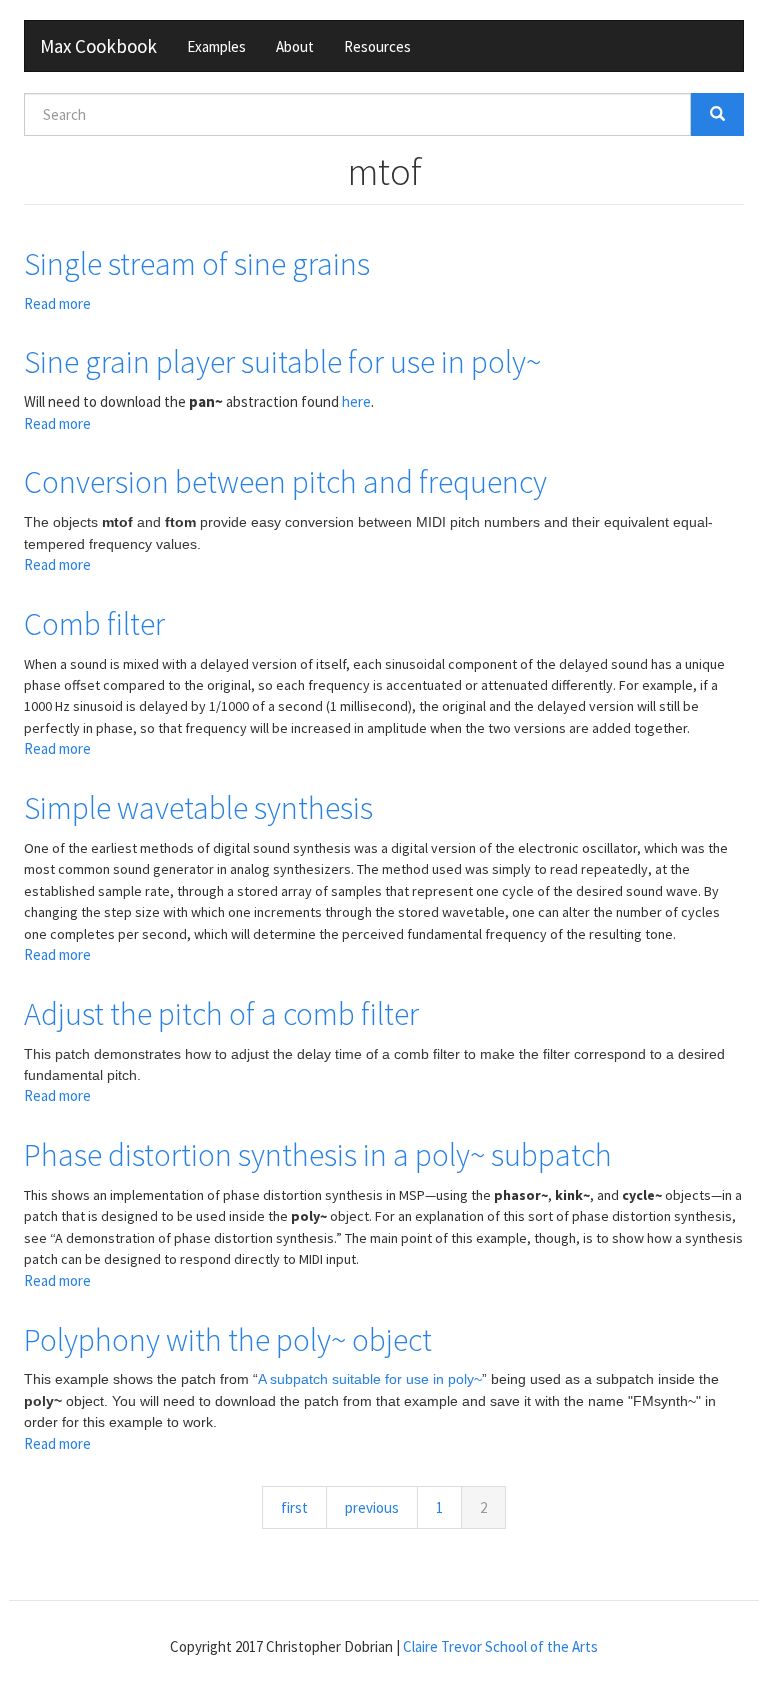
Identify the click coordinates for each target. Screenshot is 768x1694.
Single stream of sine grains (197, 264)
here (356, 401)
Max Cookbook (98, 46)
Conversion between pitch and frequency (285, 482)
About (295, 46)
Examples (216, 46)
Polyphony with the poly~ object (228, 1340)
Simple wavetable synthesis (198, 808)
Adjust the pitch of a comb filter (221, 1014)
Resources (377, 46)
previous (372, 1507)
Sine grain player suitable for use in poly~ (282, 362)
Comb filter (94, 624)
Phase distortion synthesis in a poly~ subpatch (318, 1155)
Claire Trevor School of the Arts (500, 1646)
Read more (57, 303)
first (294, 1507)
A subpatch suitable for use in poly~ (370, 1379)
